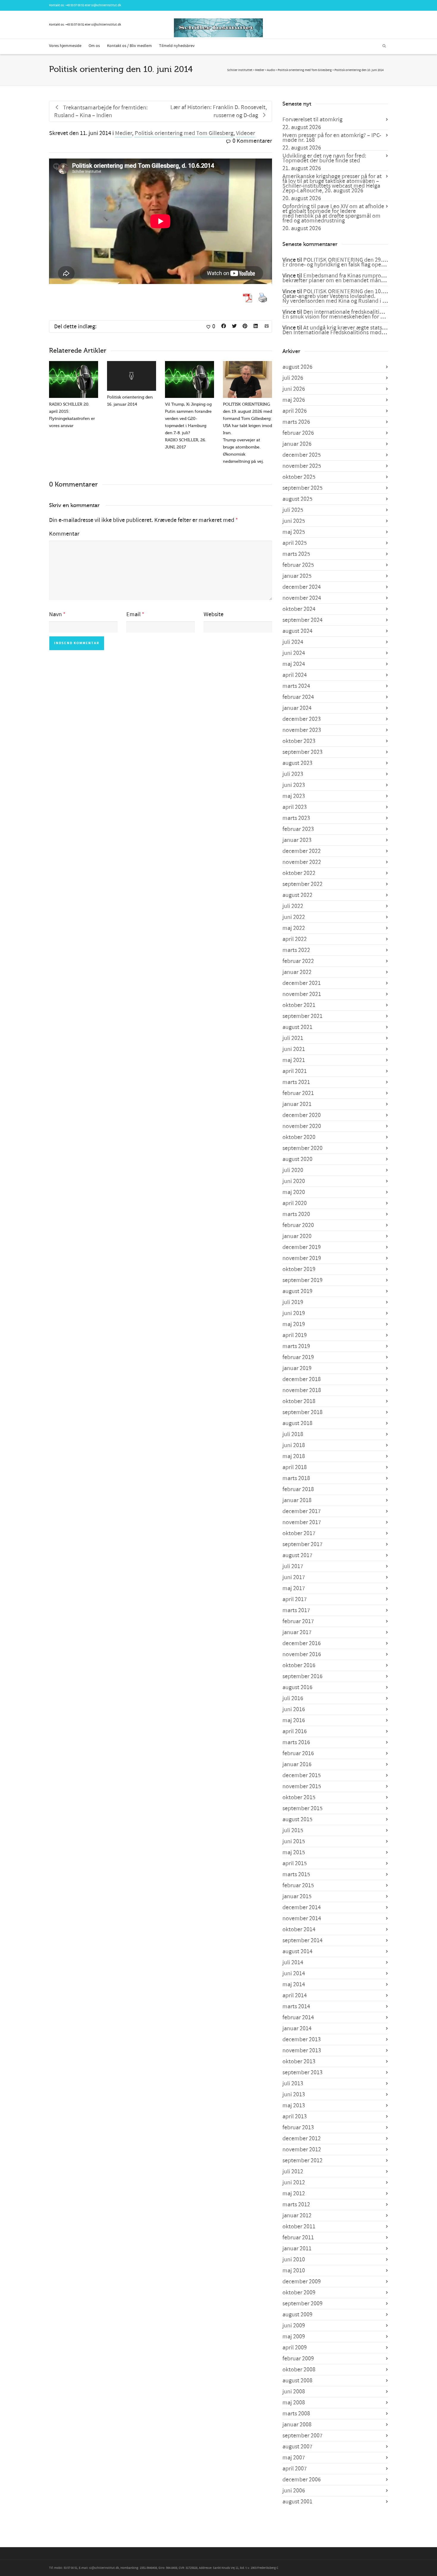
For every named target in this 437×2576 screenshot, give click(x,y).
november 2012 (302, 2150)
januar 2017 (297, 1632)
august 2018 (297, 1423)
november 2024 (302, 598)
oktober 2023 (299, 741)
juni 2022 (294, 917)
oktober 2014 (299, 1929)
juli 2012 (293, 2172)
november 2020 (302, 1126)
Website (214, 614)
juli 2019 (293, 1302)
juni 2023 (294, 785)
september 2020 (302, 1148)
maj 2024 (294, 664)
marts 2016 (296, 1742)
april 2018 (295, 1467)
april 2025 (295, 543)
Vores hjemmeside (65, 46)
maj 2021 (294, 1060)
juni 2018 (294, 1445)
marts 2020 (296, 1214)
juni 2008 (294, 2392)
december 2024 (302, 587)
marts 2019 (296, 1346)
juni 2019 (294, 1313)
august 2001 (297, 2502)
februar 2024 (298, 697)
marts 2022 (296, 950)
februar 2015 (298, 1885)
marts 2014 (296, 2006)
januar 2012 (297, 2216)
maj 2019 (294, 1324)
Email (133, 614)
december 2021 (302, 983)
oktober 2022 (299, 873)
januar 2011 (297, 2249)
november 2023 (302, 730)
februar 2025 (298, 565)
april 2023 (295, 807)
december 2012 (302, 2139)
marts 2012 (296, 2205)
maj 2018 (294, 1456)
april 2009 (295, 2348)
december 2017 (302, 1511)
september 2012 (302, 2161)
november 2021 (302, 994)
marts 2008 (296, 2414)
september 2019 (302, 1280)
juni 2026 (294, 389)
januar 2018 (297, 1500)
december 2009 (302, 2282)
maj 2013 (294, 2106)
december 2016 (302, 1643)
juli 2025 (293, 510)
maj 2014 (294, 1984)
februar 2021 (298, 1093)
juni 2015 (294, 1841)
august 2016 (297, 1687)
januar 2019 (297, 1368)
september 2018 (302, 1412)
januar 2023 (297, 840)
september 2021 (302, 1016)
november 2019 (302, 1258)
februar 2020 (298, 1225)
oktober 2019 (299, 1269)
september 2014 (302, 1940)
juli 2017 (293, 1566)
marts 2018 (296, 1478)
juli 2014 (293, 1962)
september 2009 (302, 2304)
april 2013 (295, 2117)
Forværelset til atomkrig (312, 120)
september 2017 (302, 1544)
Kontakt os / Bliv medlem (129, 46)
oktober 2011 (299, 2227)
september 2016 (302, 1676)
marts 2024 (296, 686)
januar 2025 (297, 576)
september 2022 (302, 884)
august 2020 (297, 1159)
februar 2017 (298, 1621)
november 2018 (302, 1390)
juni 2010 (294, 2260)
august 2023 (297, 763)
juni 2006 (294, 2491)
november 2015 (302, 1786)
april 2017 (295, 1599)
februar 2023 (298, 829)
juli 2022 (293, 906)
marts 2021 (296, 1082)
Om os (94, 46)
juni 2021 (294, 1049)
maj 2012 (294, 2194)
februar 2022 (298, 961)
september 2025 (302, 488)
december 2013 (302, 2040)
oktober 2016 (299, 1665)
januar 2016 (297, 1764)
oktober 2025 (299, 477)
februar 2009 (298, 2359)
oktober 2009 (299, 2293)
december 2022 (302, 851)
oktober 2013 (299, 2062)
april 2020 (295, 1203)
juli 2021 (293, 1038)
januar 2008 (297, 2425)
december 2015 (302, 1775)
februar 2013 (298, 2128)
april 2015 (295, 1863)
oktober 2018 (299, 1401)
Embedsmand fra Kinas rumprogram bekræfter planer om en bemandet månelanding (343, 278)
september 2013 (302, 2073)
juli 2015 (293, 1830)
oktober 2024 (299, 609)
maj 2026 (294, 400)
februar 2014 (298, 2017)
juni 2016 (294, 1709)
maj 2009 (294, 2337)
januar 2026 (297, 444)
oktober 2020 (299, 1137)
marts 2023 (296, 818)
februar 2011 (298, 2238)
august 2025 (297, 499)
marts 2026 (296, 422)
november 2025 (302, 466)
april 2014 (295, 1995)
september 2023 (302, 752)
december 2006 (302, 2480)
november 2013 (302, 2051)
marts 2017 (296, 1610)
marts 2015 (296, 1874)
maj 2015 (294, 1852)
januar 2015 (297, 1896)
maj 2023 (294, 796)
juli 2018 (293, 1434)
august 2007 (297, 2447)
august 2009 (297, 2315)
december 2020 (302, 1115)
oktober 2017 (299, 1533)
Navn (55, 614)
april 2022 (295, 939)
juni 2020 (294, 1181)
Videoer (246, 133)
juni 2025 (294, 521)
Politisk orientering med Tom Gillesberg (184, 133)
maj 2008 (294, 2403)
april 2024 (295, 675)
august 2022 (297, 895)
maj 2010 (294, 2271)
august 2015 (297, 1819)
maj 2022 (294, 928)
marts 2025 (296, 554)
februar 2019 (298, 1357)
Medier (124, 133)
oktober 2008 (299, 2370)
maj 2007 (294, 2458)
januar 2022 (297, 972)
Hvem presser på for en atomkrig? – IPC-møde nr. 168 (332, 138)
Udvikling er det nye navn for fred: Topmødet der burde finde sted (324, 158)
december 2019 (302, 1247)
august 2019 (297, 1291)
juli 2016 (293, 1698)
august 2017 (297, 1555)
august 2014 (297, 1951)
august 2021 (297, 1027)
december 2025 (302, 455)
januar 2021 (297, 1104)
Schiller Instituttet (240, 70)
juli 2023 (293, 774)
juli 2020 (293, 1170)
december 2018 (302, 1379)
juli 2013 (293, 2084)
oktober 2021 (299, 1005)
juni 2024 (294, 653)
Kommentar (64, 534)
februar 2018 (298, 1489)
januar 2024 (297, 708)
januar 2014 (297, 2029)
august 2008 (297, 2381)
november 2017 (302, 1522)
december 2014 (302, 1907)
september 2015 (302, 1808)
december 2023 (302, 719)
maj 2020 (294, 1192)
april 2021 (295, 1071)
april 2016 (295, 1731)
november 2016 (302, 1654)
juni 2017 (294, 1577)
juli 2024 (293, 642)
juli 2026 (293, 378)
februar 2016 (298, 1753)
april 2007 (295, 2469)
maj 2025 (294, 532)
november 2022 (302, 862)
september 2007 (302, 2436)
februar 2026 (298, 433)
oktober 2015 (299, 1797)
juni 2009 (294, 2326)
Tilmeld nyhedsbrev (177, 46)
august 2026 (297, 367)
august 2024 (297, 631)
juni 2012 (294, 2183)
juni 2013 (294, 2095)
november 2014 (302, 1918)
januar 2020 (297, 1236)
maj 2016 (294, 1720)
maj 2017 (294, 1588)
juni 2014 (294, 1973)
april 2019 (295, 1335)
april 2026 (295, 411)
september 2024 (302, 620)
